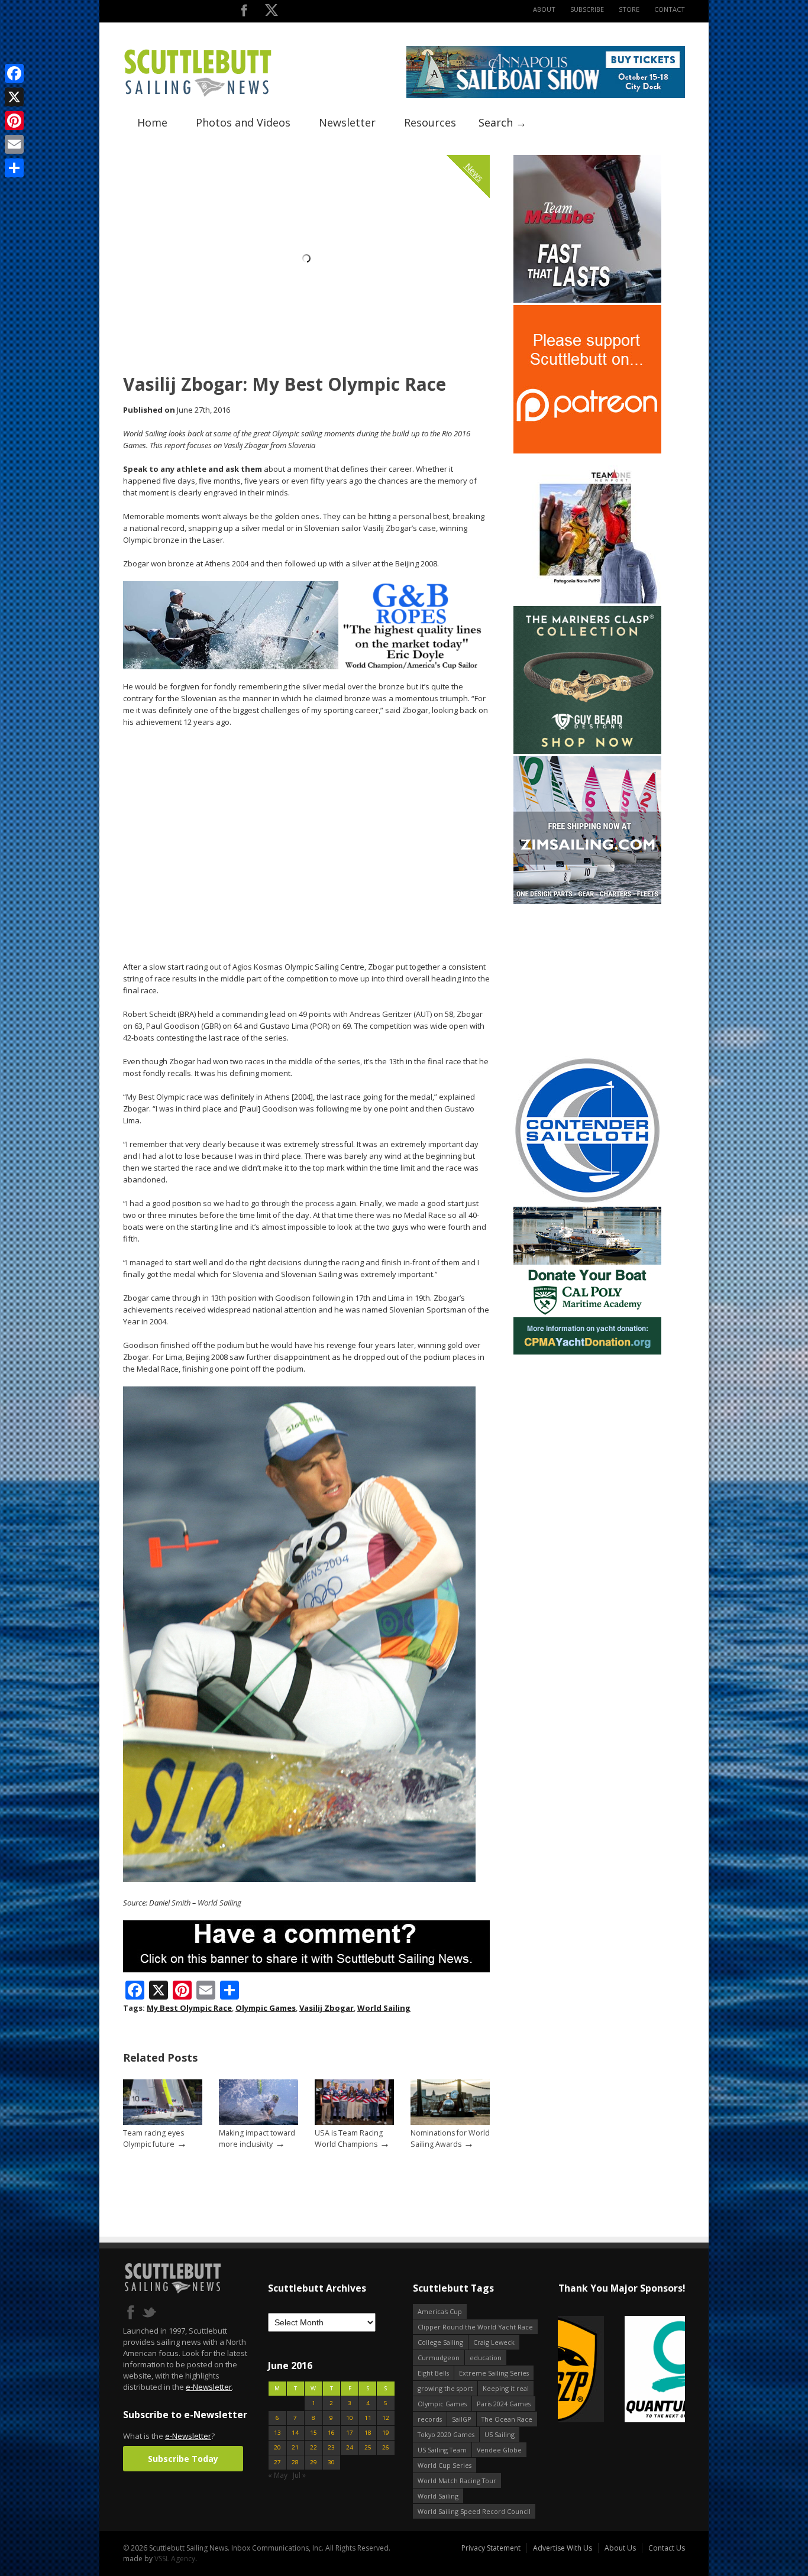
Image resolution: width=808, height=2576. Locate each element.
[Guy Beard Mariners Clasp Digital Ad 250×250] (587, 751)
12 (386, 2418)
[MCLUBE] (587, 300)
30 (331, 2462)
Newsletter (347, 122)
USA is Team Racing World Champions (349, 2138)
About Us (620, 2548)
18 (368, 2433)
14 (295, 2433)
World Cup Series (445, 2465)
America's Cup (440, 2311)
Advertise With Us (563, 2548)
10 (350, 2418)
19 (386, 2433)
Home (152, 122)
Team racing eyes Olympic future (153, 2138)
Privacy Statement (491, 2548)
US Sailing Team (442, 2450)
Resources (430, 122)
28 (295, 2462)
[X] (14, 97)
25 (368, 2447)
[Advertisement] (587, 980)
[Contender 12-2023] (587, 1202)
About (544, 9)
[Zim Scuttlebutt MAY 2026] (587, 901)
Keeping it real (506, 2388)
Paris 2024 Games (504, 2404)
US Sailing (500, 2434)
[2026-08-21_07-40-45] (546, 95)
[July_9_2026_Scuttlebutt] (587, 1352)
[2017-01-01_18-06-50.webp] (578, 2370)
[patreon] (587, 451)
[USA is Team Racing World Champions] (354, 2122)
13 (277, 2433)
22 (313, 2447)
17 (350, 2433)
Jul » (299, 2475)
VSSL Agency (175, 2559)
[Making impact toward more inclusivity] (258, 2122)
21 (295, 2447)
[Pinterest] (14, 121)
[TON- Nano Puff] (587, 601)
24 (350, 2447)
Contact (670, 9)
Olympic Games (266, 2008)
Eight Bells (433, 2373)
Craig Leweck (494, 2342)
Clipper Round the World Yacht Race (475, 2327)
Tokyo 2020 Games (446, 2434)
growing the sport (445, 2388)
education (486, 2358)
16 (331, 2433)
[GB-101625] (306, 667)
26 (386, 2447)
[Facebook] (14, 73)
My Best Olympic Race (189, 2008)
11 (368, 2418)
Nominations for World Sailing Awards (450, 2138)
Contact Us (667, 2548)
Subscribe (587, 9)
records (430, 2419)
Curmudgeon (439, 2358)
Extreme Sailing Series (494, 2373)
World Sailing (384, 2008)
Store (629, 9)
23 (331, 2447)
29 (313, 2462)
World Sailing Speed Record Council (474, 2511)
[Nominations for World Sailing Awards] (450, 2122)
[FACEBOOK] (244, 13)
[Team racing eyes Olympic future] (163, 2122)
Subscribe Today (183, 2459)
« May (278, 2475)
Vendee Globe (499, 2450)
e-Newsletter (209, 2387)
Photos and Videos (243, 122)
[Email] (14, 144)
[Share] (14, 168)
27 (277, 2462)
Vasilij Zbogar (327, 2008)
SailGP (462, 2419)
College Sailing (440, 2342)
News (474, 172)
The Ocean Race (507, 2419)
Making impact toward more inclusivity (257, 2138)
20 (277, 2447)
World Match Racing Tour (457, 2481)
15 (313, 2433)
